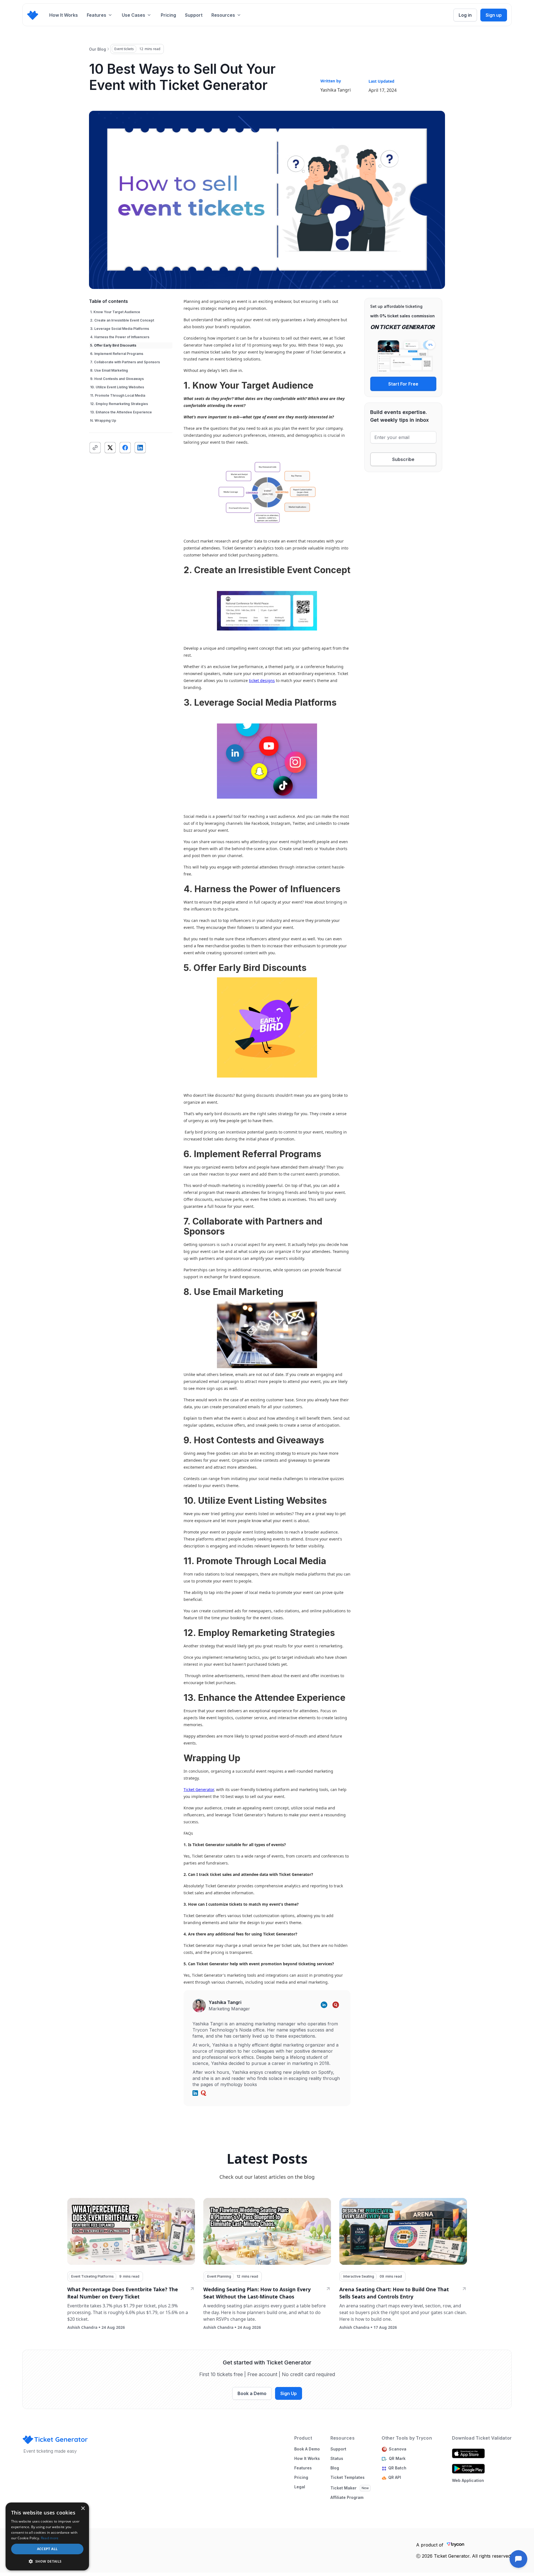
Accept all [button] (47, 2549)
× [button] (83, 2508)
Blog (335, 2468)
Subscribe (403, 459)
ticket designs (262, 680)
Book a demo (307, 2449)
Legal (300, 2487)
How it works (307, 2459)
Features (303, 2468)
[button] (100, 15)
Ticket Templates (348, 2477)
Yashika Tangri (336, 90)
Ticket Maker (343, 2488)
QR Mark (397, 2459)
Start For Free (403, 384)
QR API (395, 2477)
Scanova (398, 2449)
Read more (50, 2538)
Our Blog (97, 49)
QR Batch (398, 2468)
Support (194, 15)
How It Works (64, 15)
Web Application (468, 2480)
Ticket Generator (199, 1789)
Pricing (168, 15)
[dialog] (47, 2536)
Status (337, 2459)
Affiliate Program (347, 2498)
